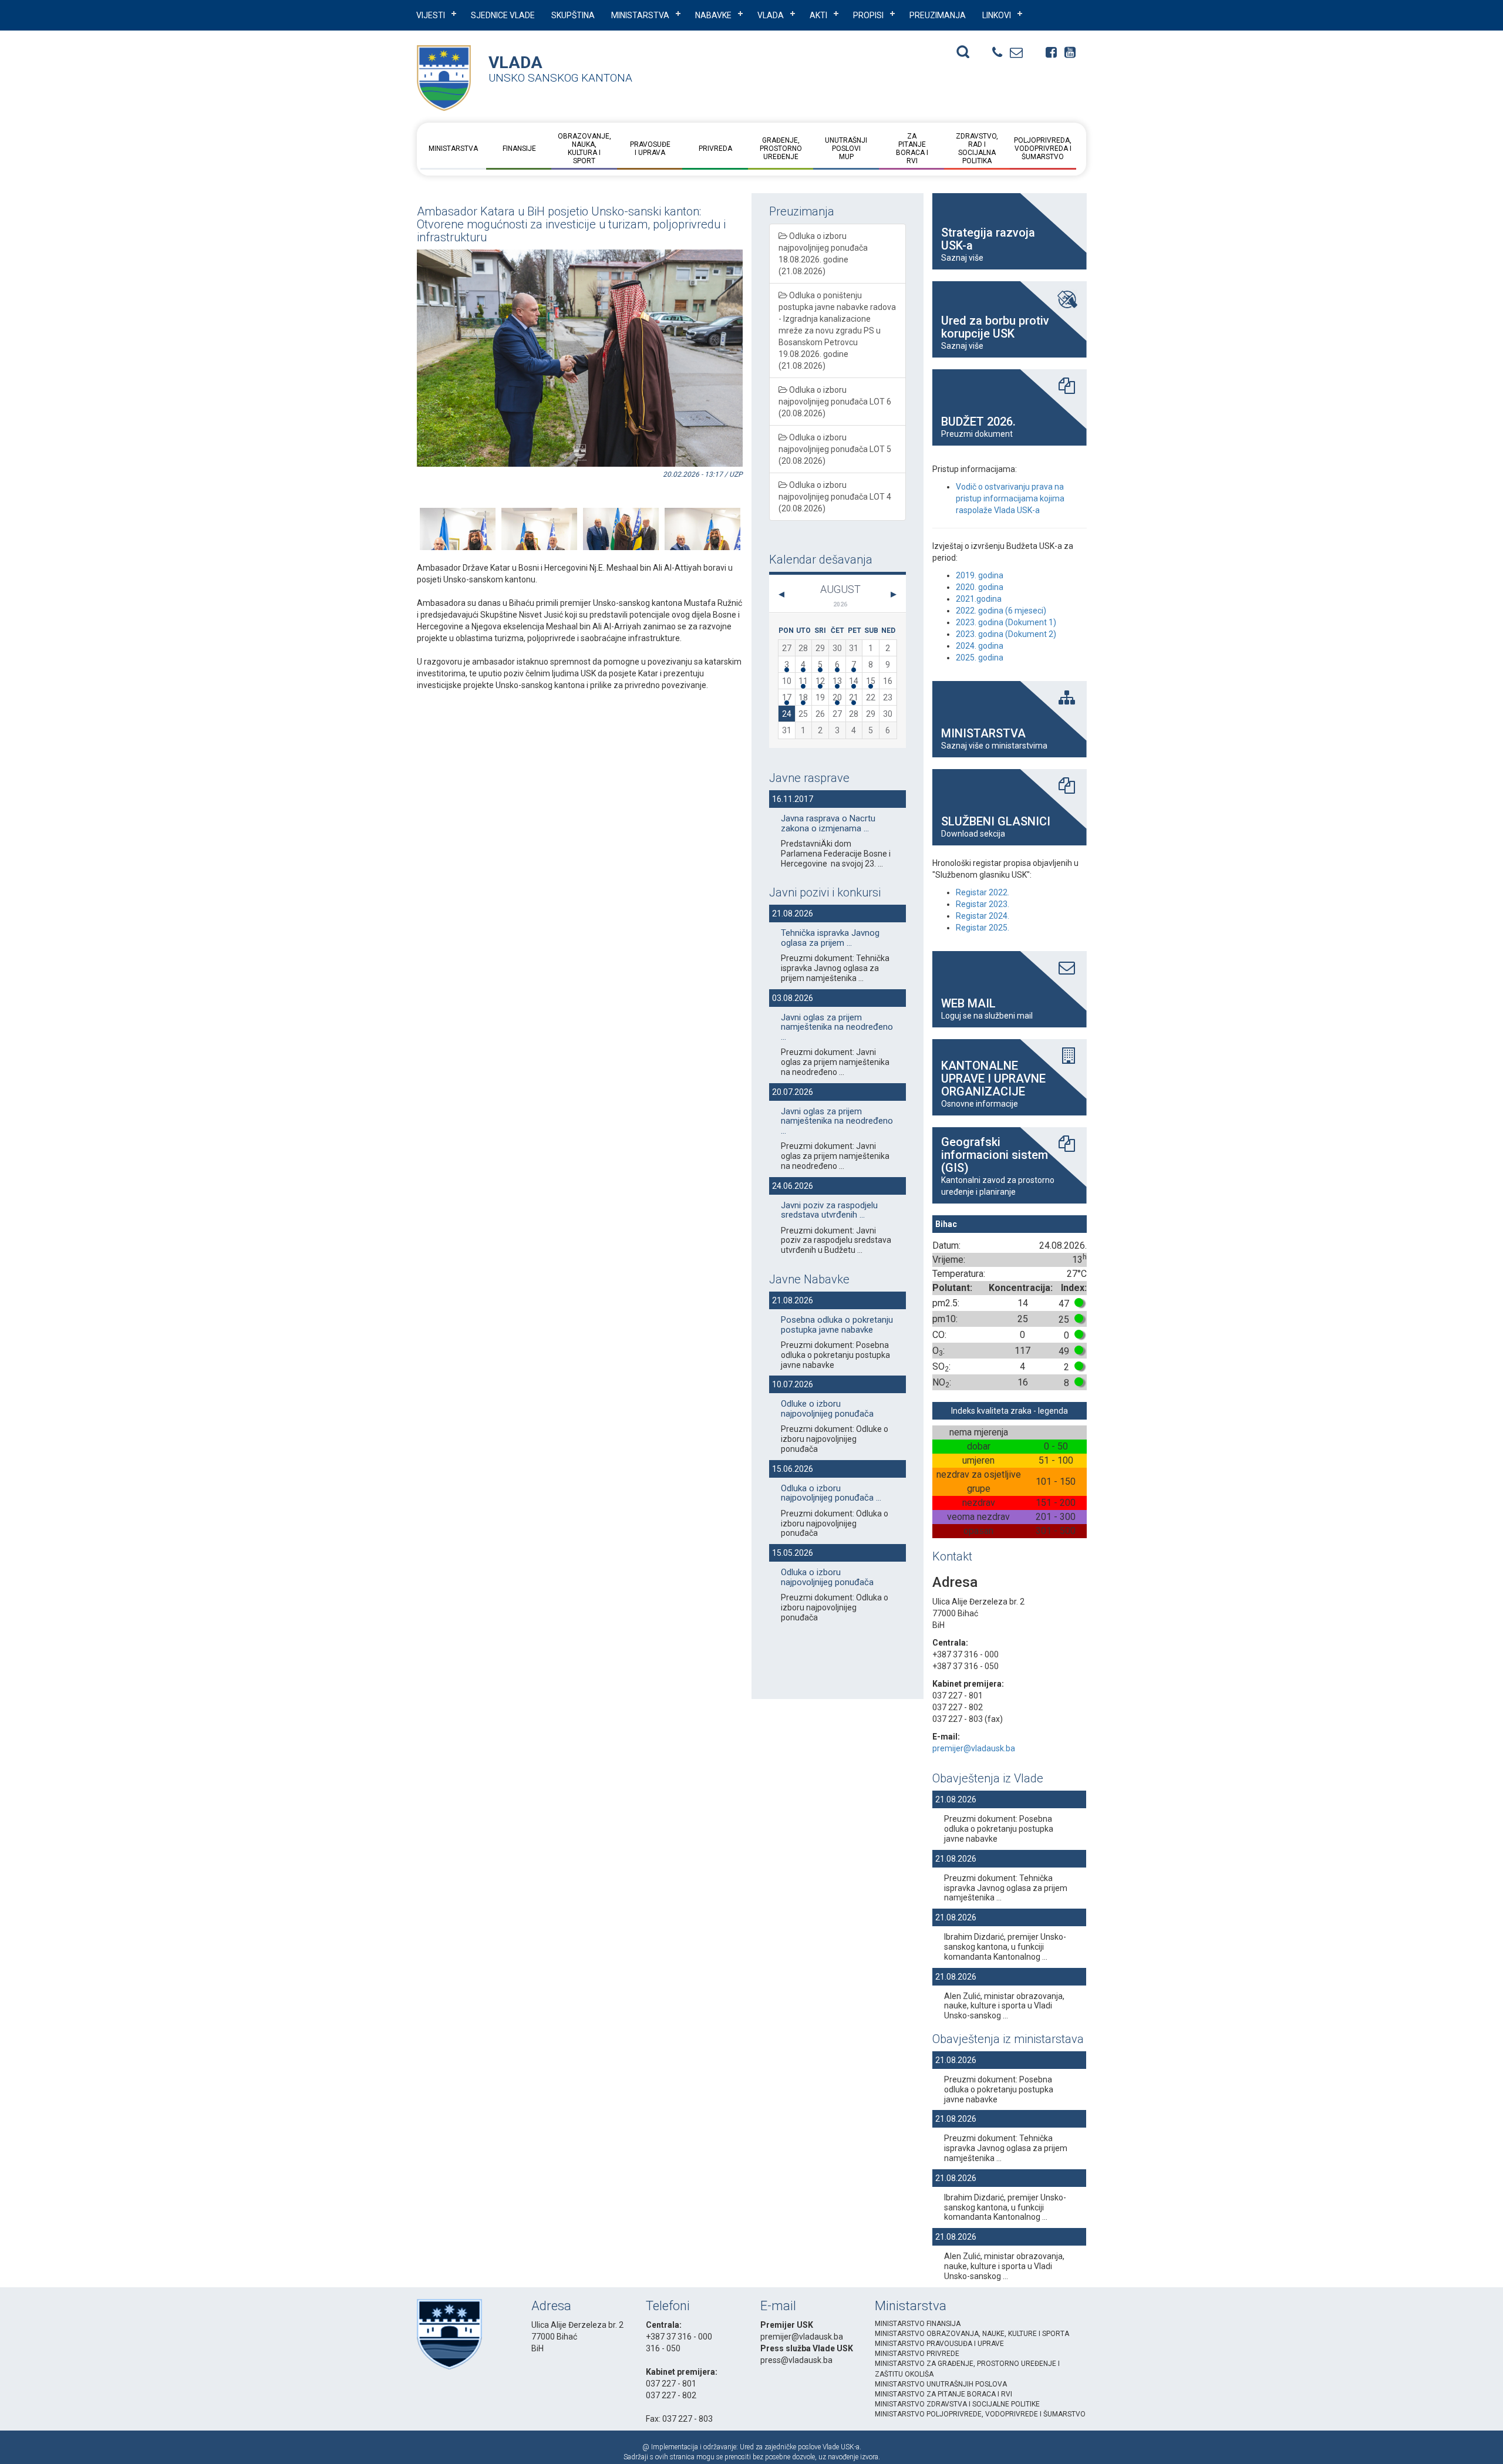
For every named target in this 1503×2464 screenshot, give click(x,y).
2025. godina (980, 658)
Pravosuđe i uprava (650, 149)
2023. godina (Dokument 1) (1006, 622)
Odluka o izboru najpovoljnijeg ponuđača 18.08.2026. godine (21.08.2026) (823, 254)
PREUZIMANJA (938, 15)
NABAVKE (713, 15)
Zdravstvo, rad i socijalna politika (977, 149)
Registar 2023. (983, 904)
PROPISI (868, 15)
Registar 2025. (983, 928)
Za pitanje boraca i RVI (911, 149)
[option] (450, 514)
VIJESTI (431, 15)
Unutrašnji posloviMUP (846, 149)
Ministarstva (640, 15)
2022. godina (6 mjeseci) (1001, 611)
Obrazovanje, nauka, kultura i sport (584, 149)
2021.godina (979, 599)
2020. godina (980, 587)
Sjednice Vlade (503, 15)
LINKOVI (997, 15)
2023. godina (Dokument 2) (1006, 634)
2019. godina (980, 575)
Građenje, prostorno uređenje (781, 149)
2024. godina (980, 646)
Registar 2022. (983, 892)
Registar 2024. (983, 916)
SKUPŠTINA (573, 15)
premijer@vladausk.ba (974, 1748)
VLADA (771, 15)
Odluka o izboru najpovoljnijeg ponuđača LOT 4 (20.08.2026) (835, 497)
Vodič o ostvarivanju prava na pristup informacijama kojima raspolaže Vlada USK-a (1010, 498)
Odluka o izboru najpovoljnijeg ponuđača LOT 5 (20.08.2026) (835, 449)
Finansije (519, 149)
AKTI (818, 15)
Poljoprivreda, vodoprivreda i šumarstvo (1043, 149)
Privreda (715, 149)
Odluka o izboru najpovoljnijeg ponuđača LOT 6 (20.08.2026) (835, 402)
